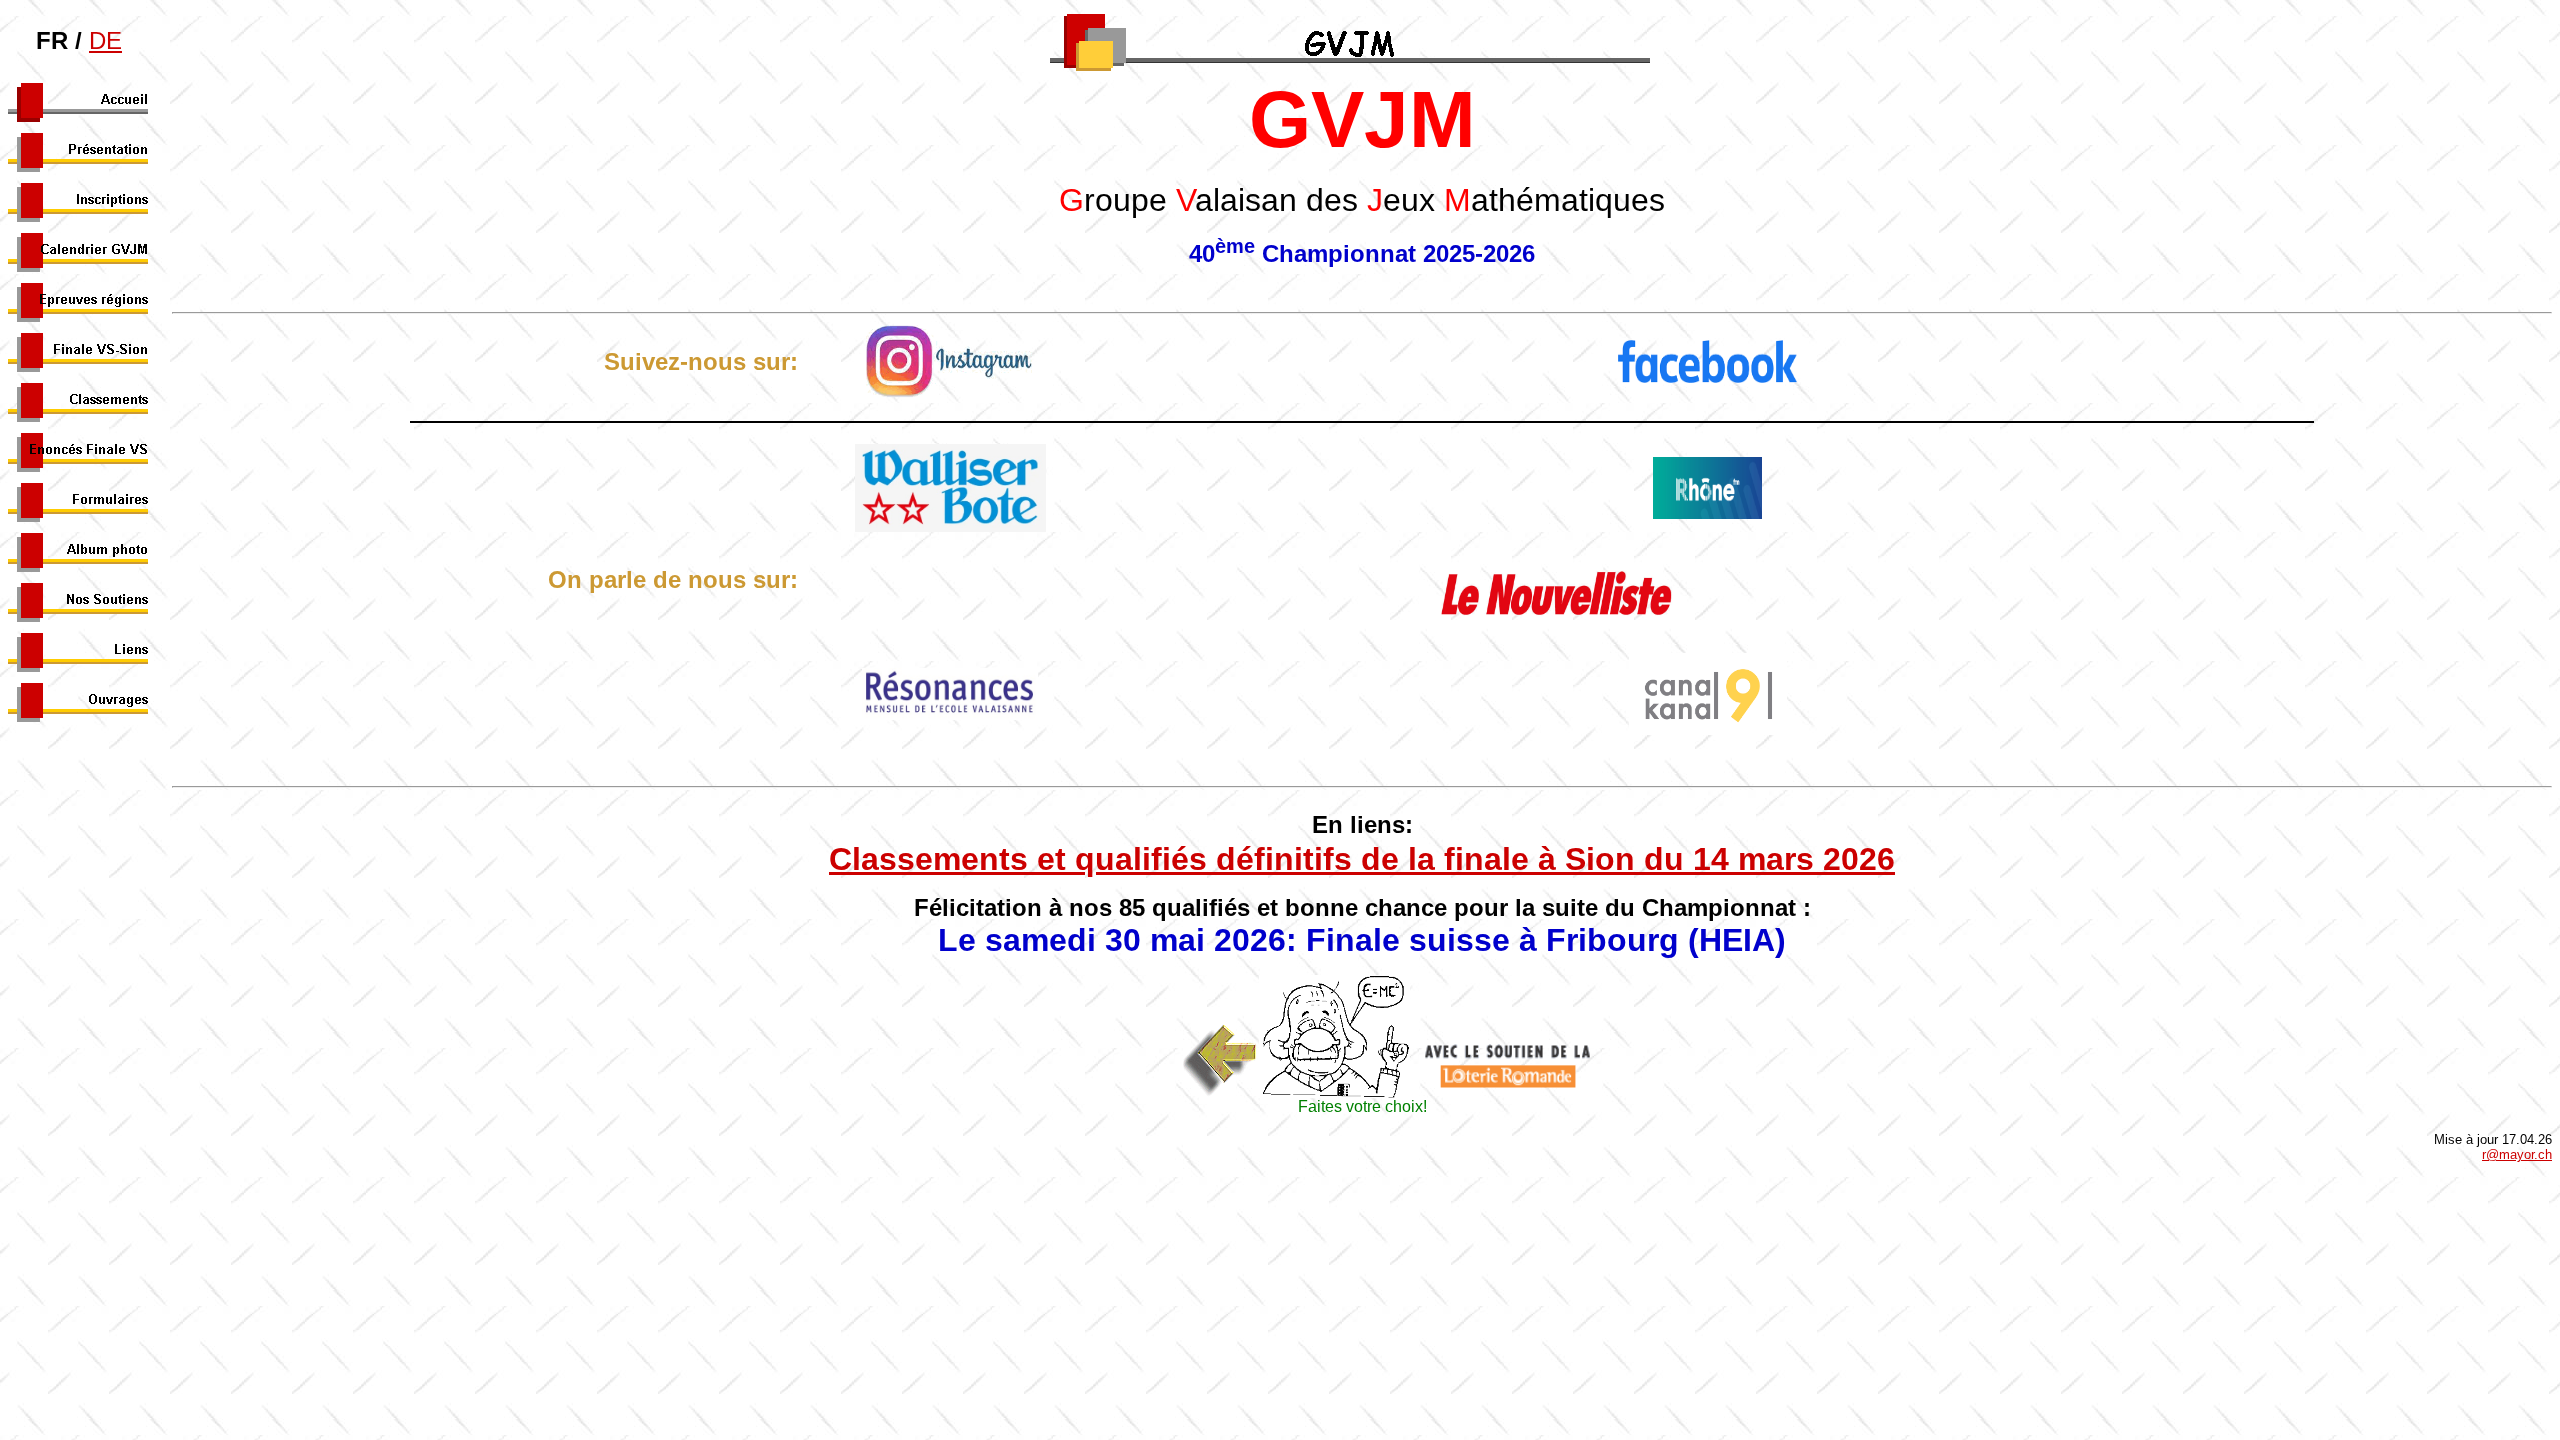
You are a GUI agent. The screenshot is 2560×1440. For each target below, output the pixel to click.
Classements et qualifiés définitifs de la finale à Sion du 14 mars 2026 (1362, 859)
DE (105, 40)
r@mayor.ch (2517, 1154)
